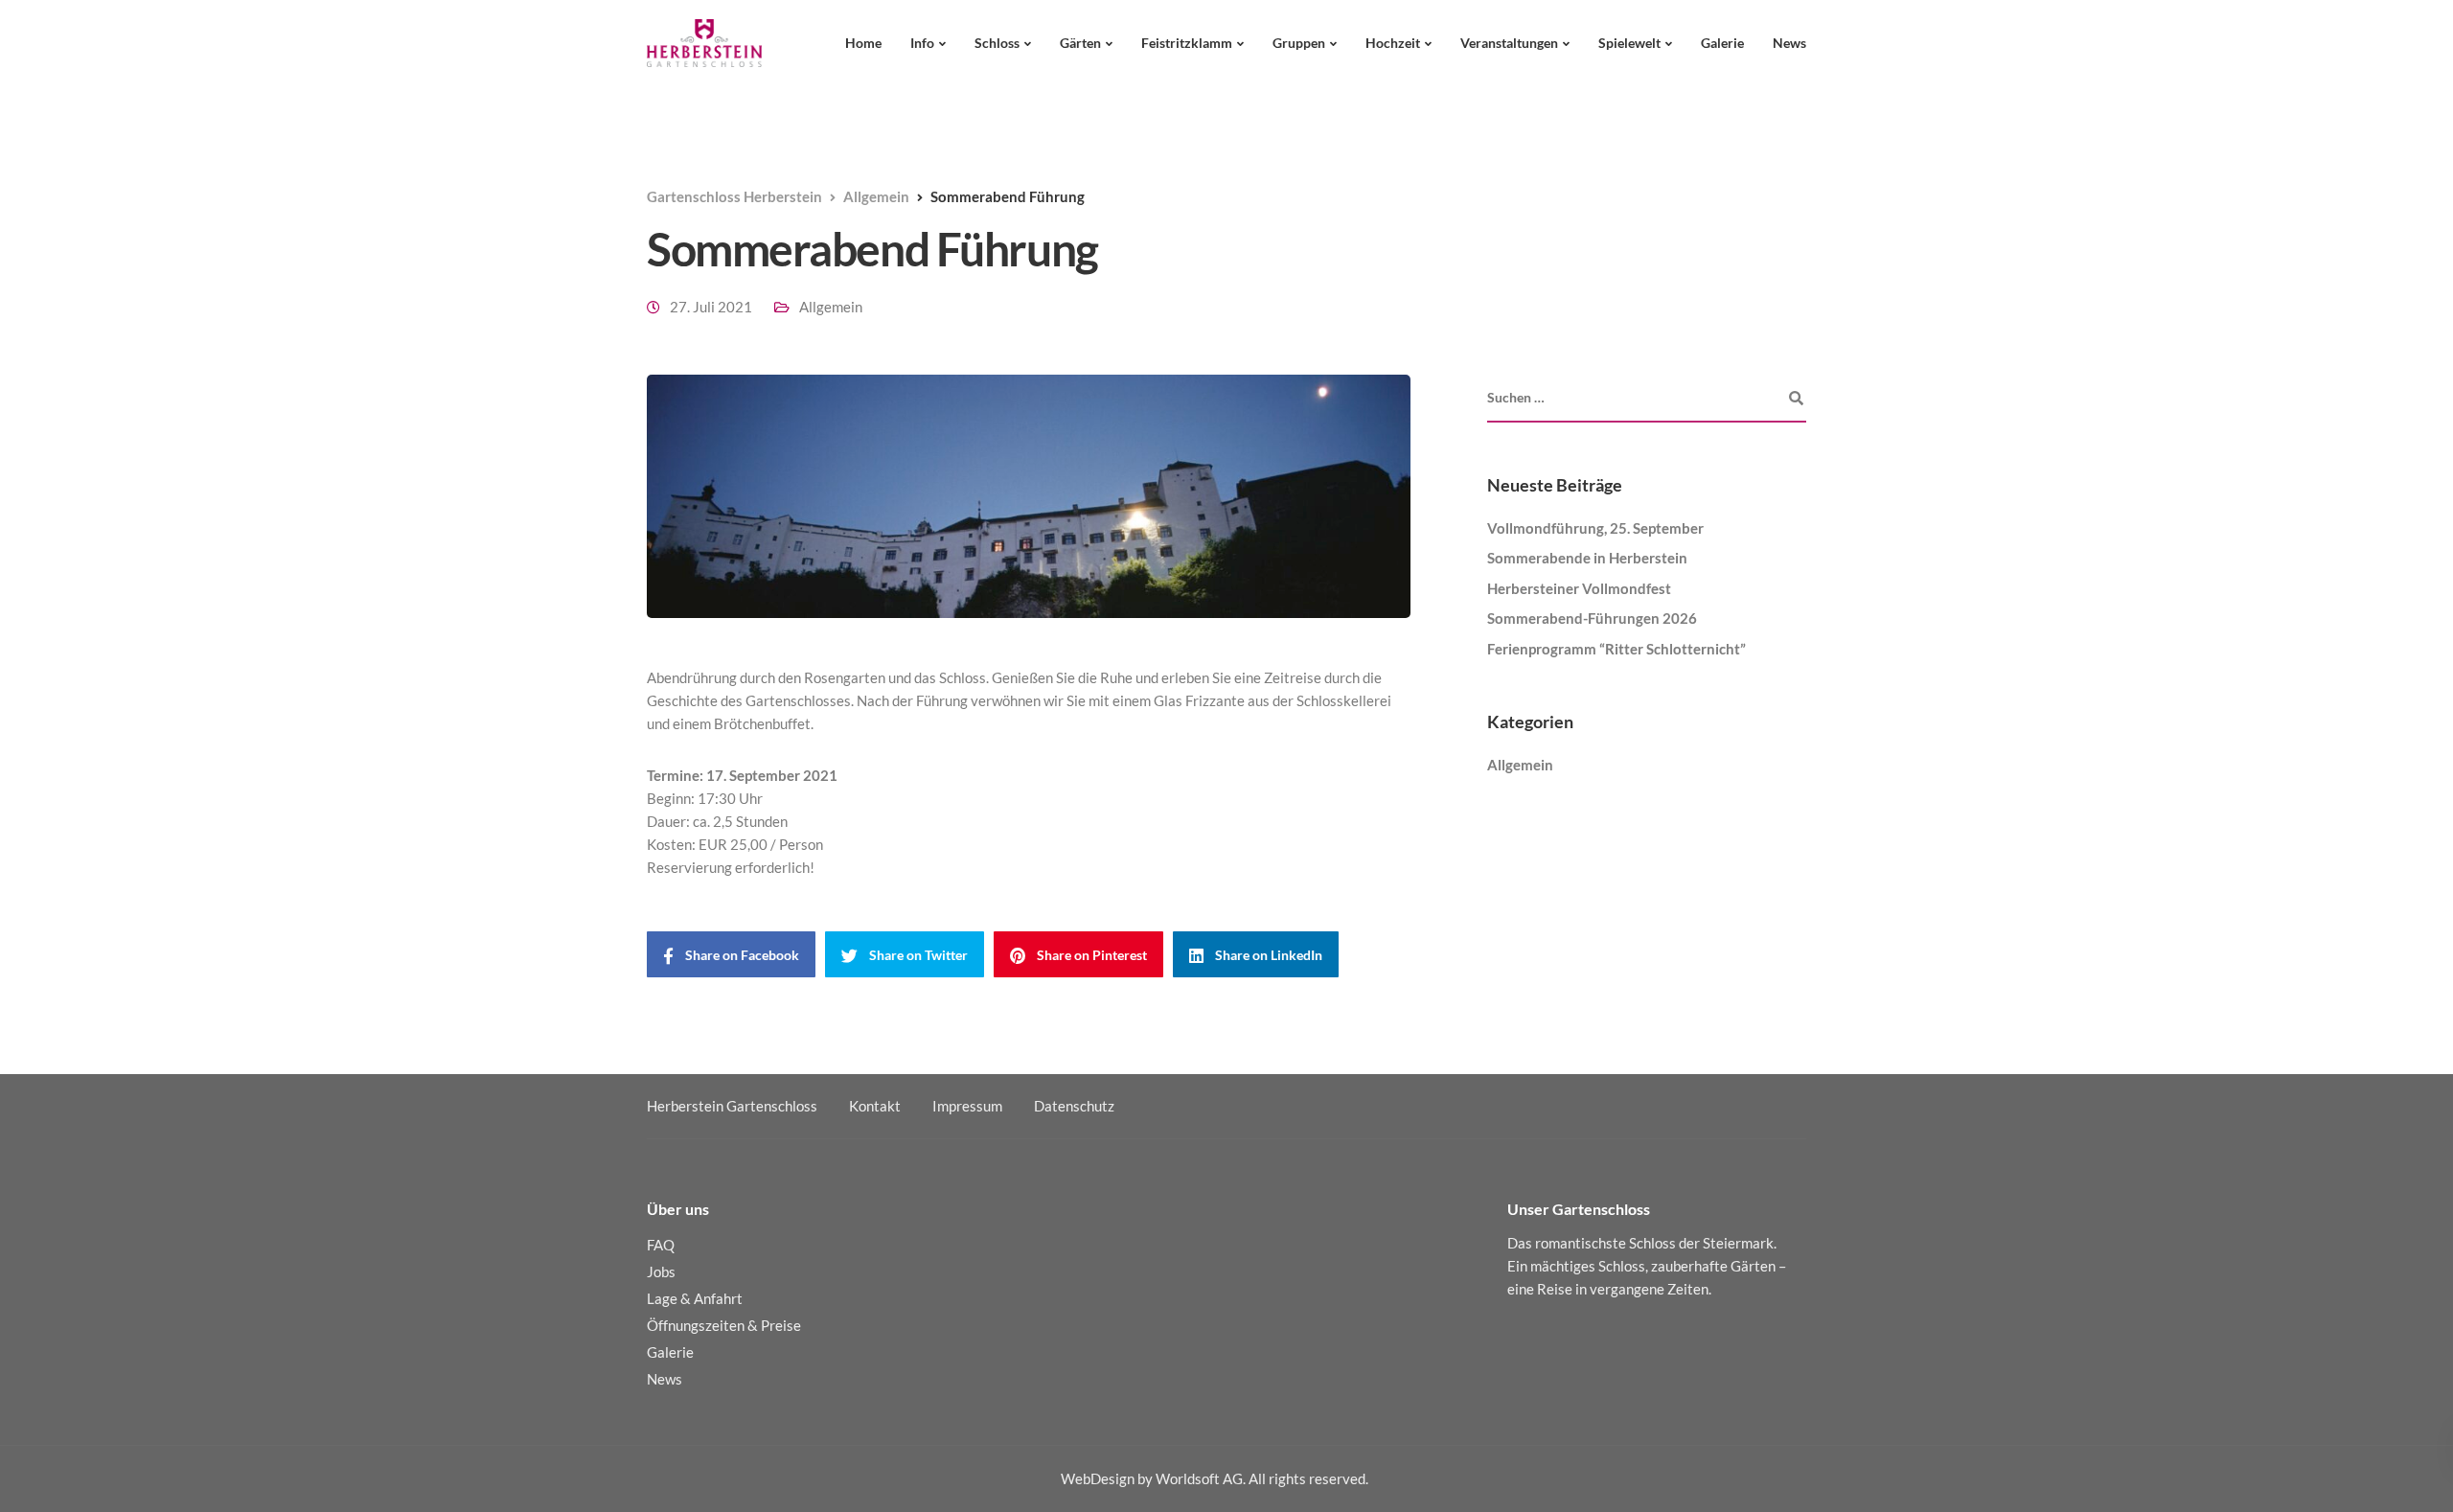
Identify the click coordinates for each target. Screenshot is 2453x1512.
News (1789, 43)
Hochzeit (1393, 43)
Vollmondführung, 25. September (1595, 528)
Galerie (1722, 43)
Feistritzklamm (1187, 43)
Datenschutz (1074, 1106)
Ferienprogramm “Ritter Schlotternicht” (1616, 649)
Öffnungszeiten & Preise (724, 1325)
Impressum (967, 1106)
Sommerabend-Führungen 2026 (1592, 618)
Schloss (997, 43)
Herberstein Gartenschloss (732, 1106)
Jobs (661, 1271)
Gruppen (1299, 43)
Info (922, 43)
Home (863, 43)
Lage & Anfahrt (695, 1298)
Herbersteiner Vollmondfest (1579, 588)
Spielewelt (1629, 43)
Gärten (1080, 43)
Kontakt (875, 1106)
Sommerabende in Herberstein (1587, 558)
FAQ (661, 1245)
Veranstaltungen (1509, 43)
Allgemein (831, 307)
